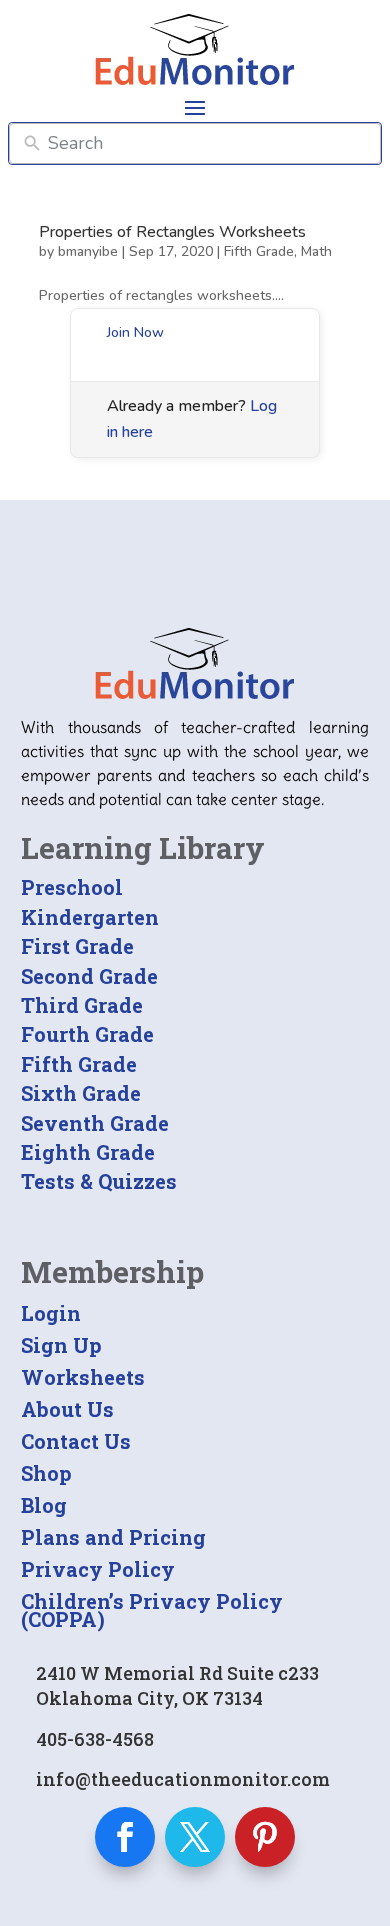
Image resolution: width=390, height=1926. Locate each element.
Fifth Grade (259, 251)
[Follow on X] (195, 1837)
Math (316, 251)
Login (51, 1313)
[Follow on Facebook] (125, 1837)
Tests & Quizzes (99, 1181)
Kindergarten (90, 917)
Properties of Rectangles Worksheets (172, 232)
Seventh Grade (95, 1123)
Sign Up (61, 1345)
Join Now (135, 332)
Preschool (72, 887)
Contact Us (76, 1441)
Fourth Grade (87, 1034)
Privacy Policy (98, 1569)
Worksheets (83, 1377)
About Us (67, 1409)
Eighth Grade (88, 1152)
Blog (44, 1505)
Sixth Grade (81, 1093)
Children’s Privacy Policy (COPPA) (152, 1610)
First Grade (77, 946)
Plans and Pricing (113, 1537)
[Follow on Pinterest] (265, 1837)
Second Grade (89, 976)
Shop (46, 1473)
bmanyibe (88, 251)
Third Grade (82, 1005)
